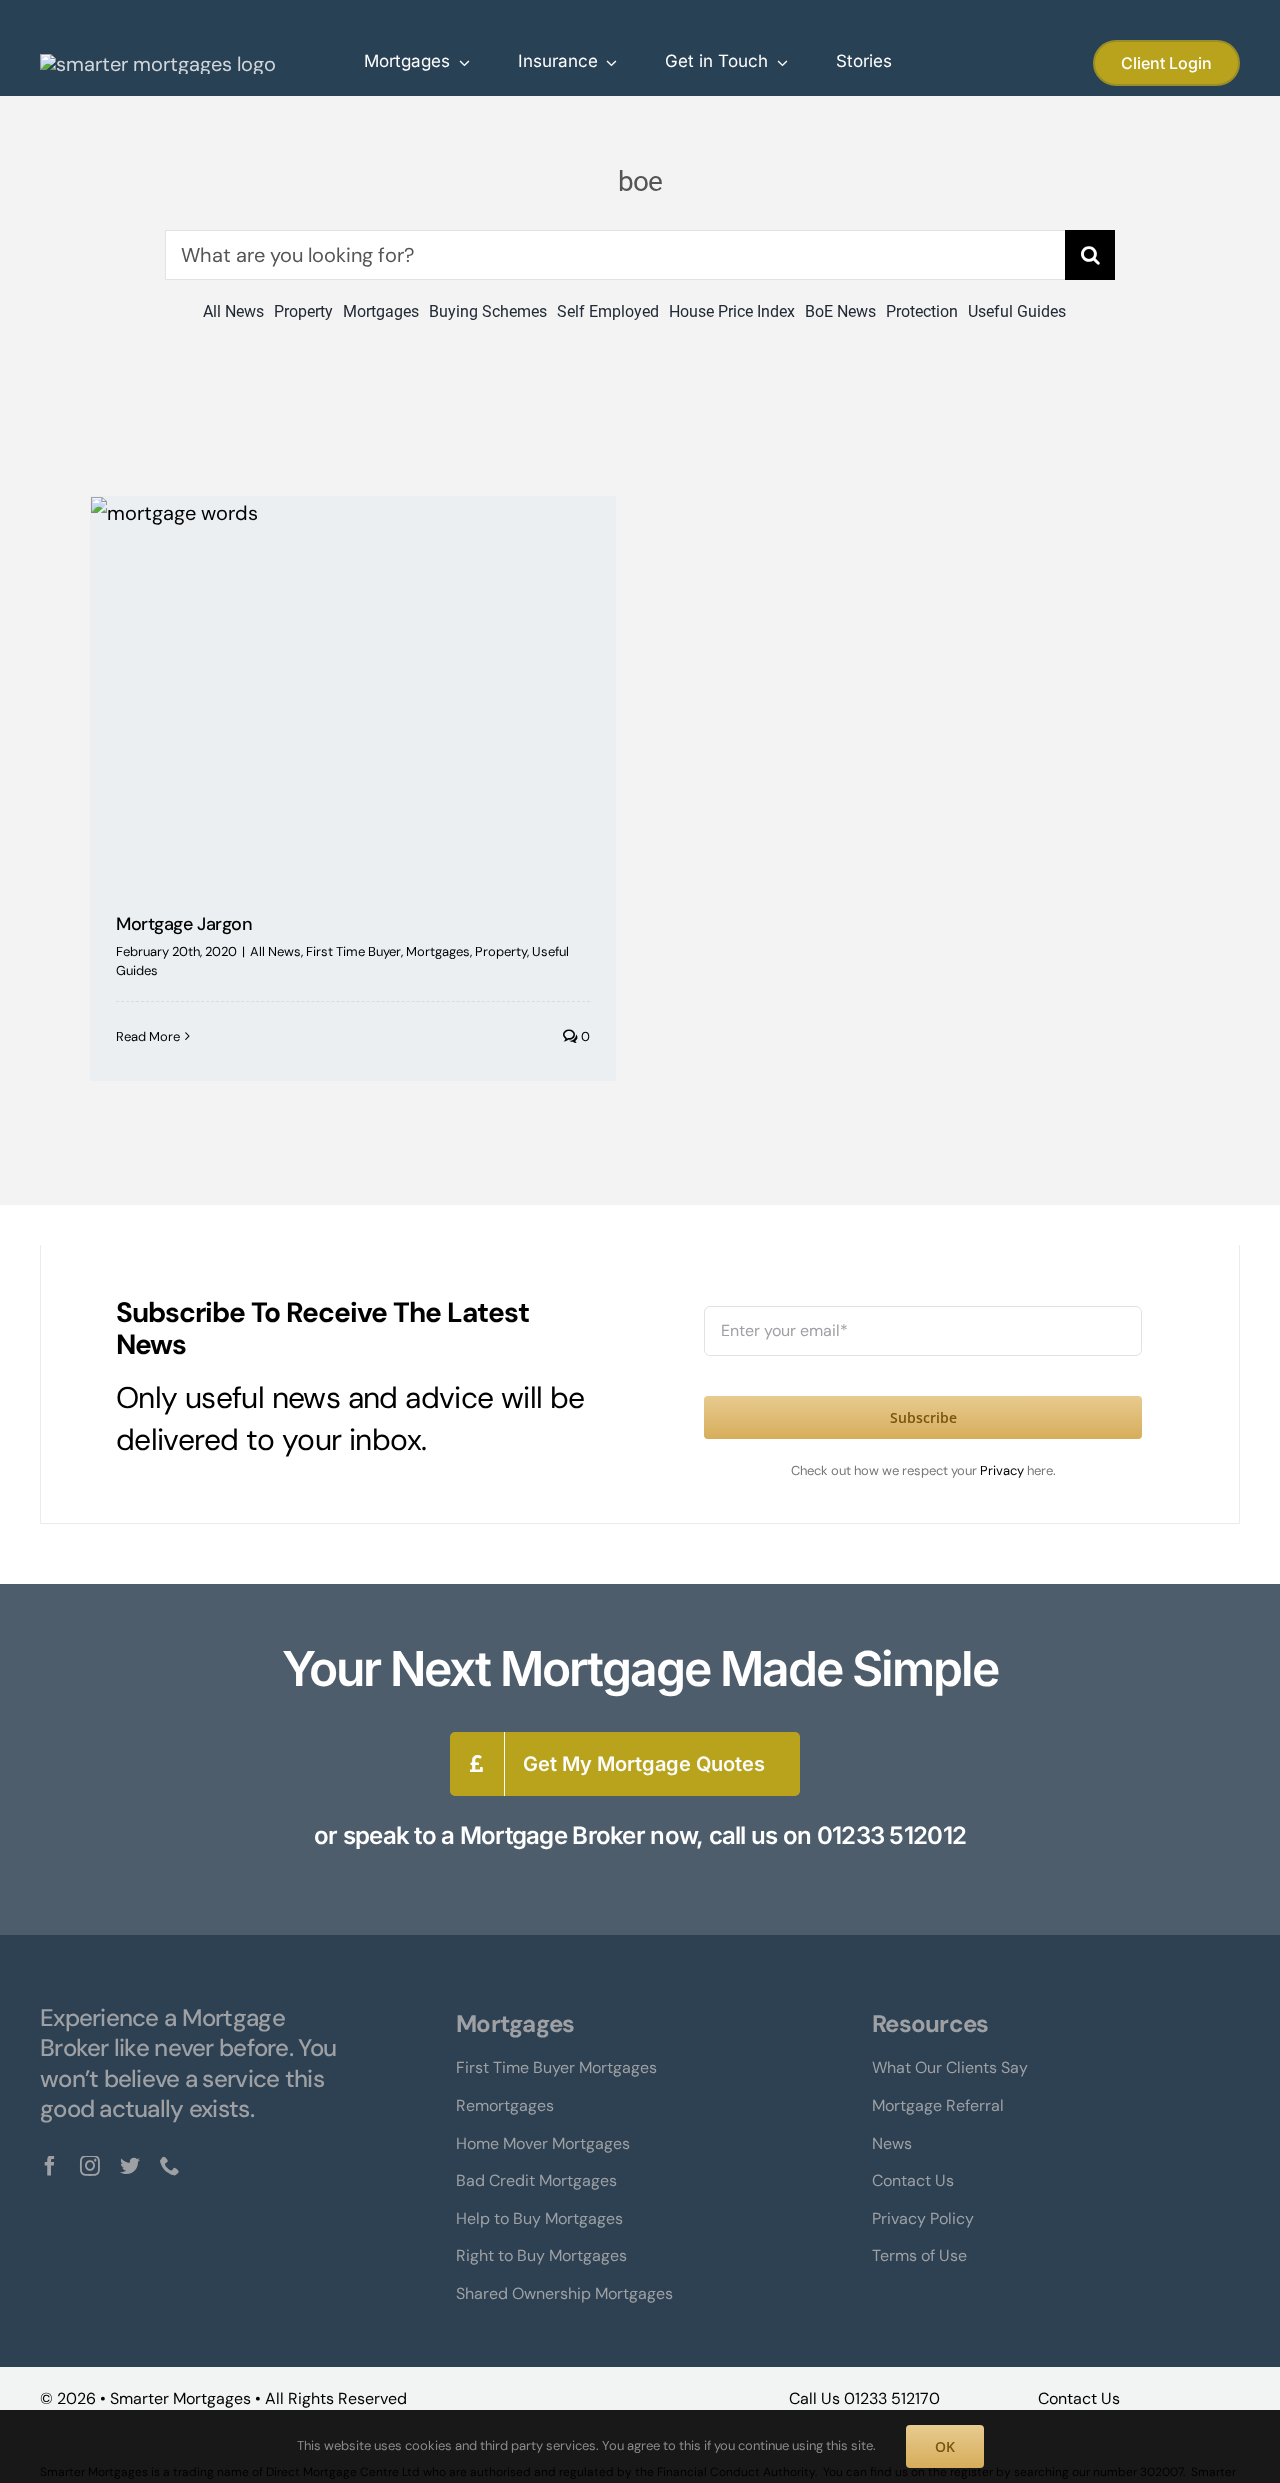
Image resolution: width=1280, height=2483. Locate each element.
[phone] (170, 2166)
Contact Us (1079, 2398)
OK (945, 2446)
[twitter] (130, 2166)
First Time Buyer (353, 951)
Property (501, 951)
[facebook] (50, 2166)
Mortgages (438, 951)
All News (275, 951)
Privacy (1003, 1470)
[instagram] (90, 2166)
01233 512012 (891, 1835)
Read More (148, 1036)
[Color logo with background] (158, 64)
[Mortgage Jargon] (353, 690)
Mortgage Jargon (184, 924)
